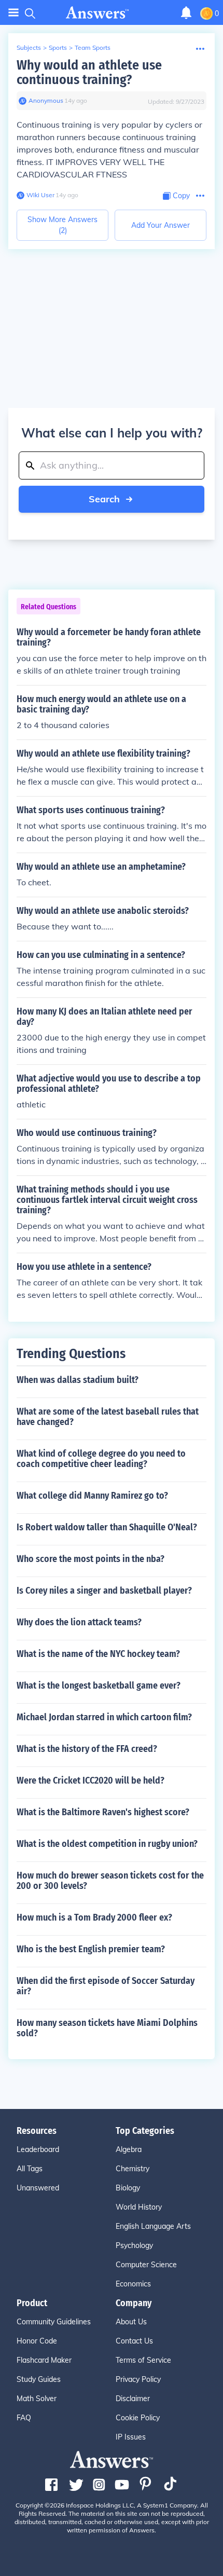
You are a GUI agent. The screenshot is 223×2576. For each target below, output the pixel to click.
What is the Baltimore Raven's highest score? (103, 1812)
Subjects (29, 47)
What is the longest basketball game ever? (99, 1686)
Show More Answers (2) (62, 225)
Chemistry (133, 2169)
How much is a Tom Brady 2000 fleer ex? (94, 1917)
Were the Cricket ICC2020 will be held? (90, 1780)
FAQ (24, 2418)
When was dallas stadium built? (78, 1380)
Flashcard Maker (44, 2360)
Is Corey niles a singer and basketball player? (104, 1591)
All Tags (30, 2169)
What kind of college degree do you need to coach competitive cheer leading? (101, 1459)
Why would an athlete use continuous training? (89, 72)
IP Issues (131, 2437)
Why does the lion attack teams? (79, 1622)
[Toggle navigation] (13, 13)
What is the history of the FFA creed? (87, 1749)
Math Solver (37, 2399)
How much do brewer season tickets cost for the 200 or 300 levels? (110, 1881)
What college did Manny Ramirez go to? (92, 1496)
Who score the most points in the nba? (90, 1559)
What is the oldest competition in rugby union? (107, 1844)
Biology (128, 2188)
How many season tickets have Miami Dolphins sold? (107, 2028)
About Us (131, 2322)
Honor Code (37, 2341)
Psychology (134, 2245)
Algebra (129, 2149)
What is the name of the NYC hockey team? (98, 1654)
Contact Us (134, 2341)
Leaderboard (38, 2149)
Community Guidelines (54, 2322)
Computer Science (146, 2265)
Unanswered (38, 2188)
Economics (133, 2284)
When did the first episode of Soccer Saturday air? (106, 1986)
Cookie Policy (138, 2418)
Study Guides (39, 2379)
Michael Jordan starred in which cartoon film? (104, 1717)
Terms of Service (143, 2360)
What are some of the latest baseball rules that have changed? (108, 1417)
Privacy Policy (138, 2379)
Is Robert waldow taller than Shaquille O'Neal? (107, 1527)
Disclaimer (133, 2399)
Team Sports (93, 47)
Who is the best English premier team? (91, 1949)
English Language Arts (153, 2226)
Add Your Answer (161, 225)
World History (139, 2207)
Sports (58, 47)
